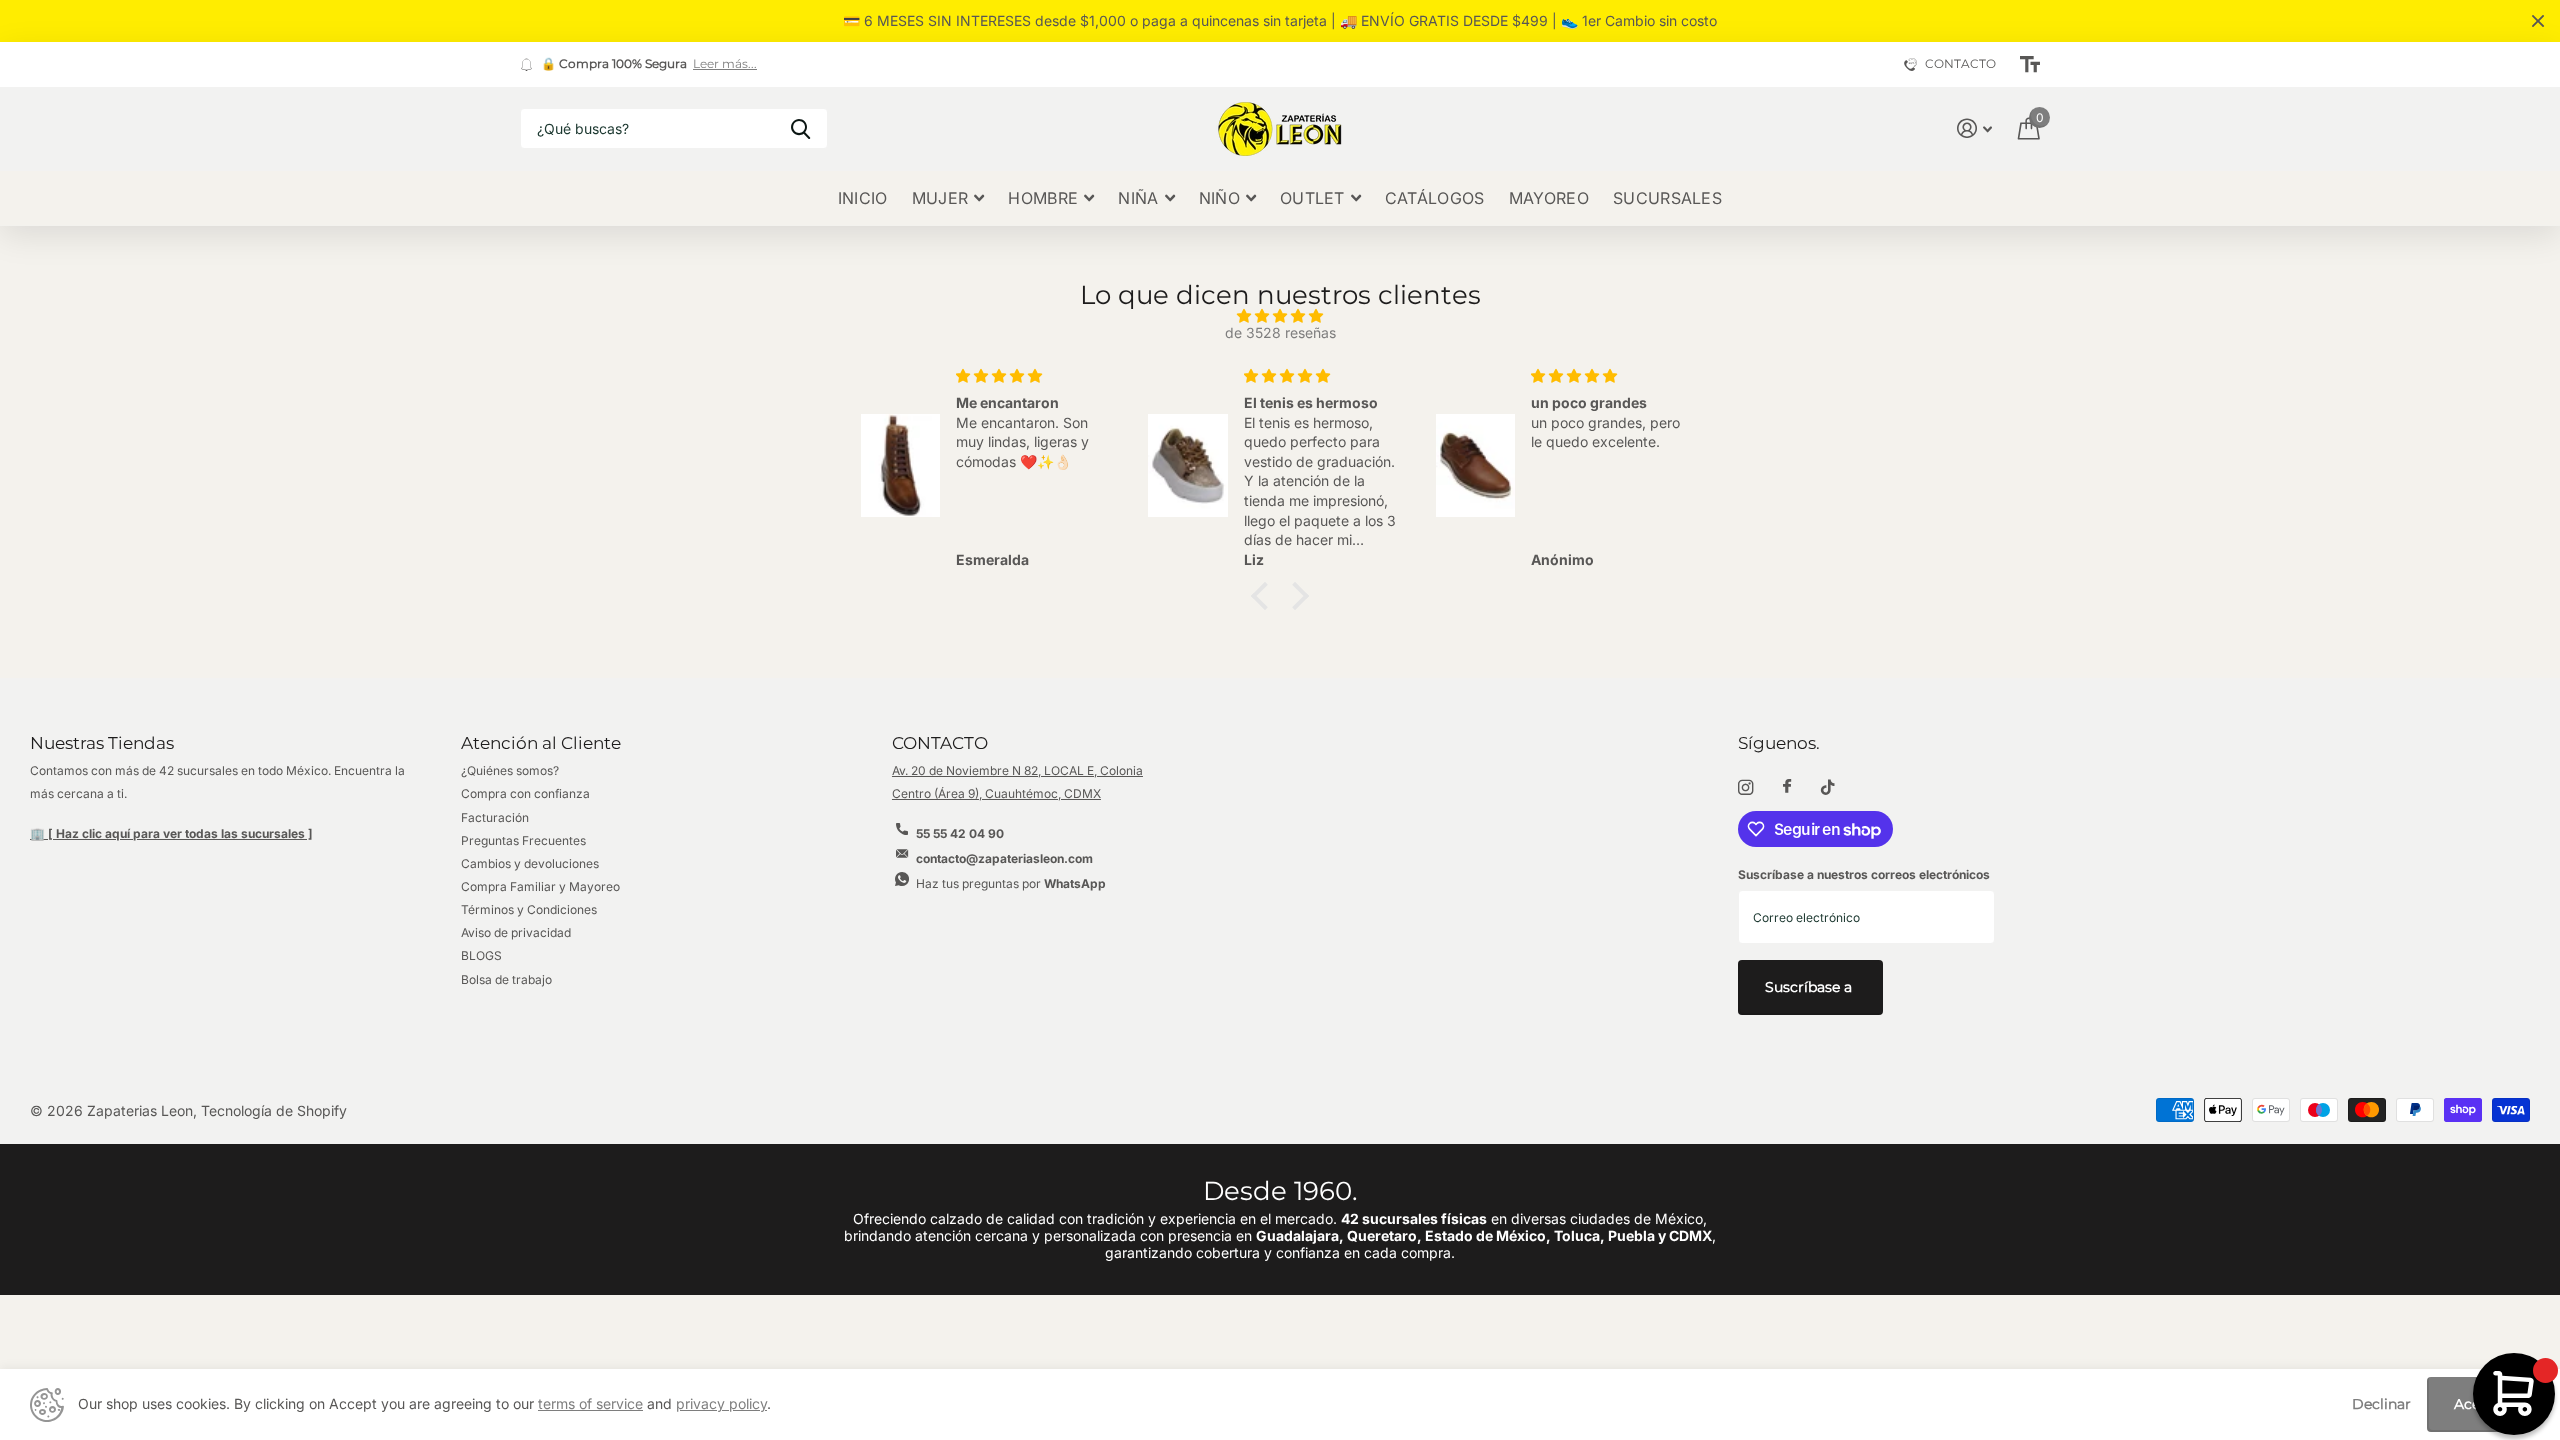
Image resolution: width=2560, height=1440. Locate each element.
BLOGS (481, 955)
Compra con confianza (525, 793)
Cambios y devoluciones (530, 863)
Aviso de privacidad (516, 932)
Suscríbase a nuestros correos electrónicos (1864, 874)
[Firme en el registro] (1974, 128)
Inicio (863, 198)
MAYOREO (1549, 198)
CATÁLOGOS (1435, 198)
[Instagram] (1745, 787)
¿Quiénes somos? (510, 770)
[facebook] (1787, 787)
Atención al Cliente (541, 743)
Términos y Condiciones (529, 909)
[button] (1265, 595)
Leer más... (725, 64)
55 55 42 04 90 (960, 833)
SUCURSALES (1667, 198)
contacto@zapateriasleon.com (1004, 858)
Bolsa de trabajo (506, 979)
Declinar (2381, 1404)
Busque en (800, 128)
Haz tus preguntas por (1011, 883)
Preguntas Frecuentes (523, 840)
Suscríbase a (1810, 987)
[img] (1280, 316)
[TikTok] (1828, 787)
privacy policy (721, 1403)
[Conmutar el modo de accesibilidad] (2030, 65)
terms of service (590, 1403)
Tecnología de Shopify (274, 1110)
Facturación (495, 817)
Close (2538, 21)
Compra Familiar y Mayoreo (540, 886)
